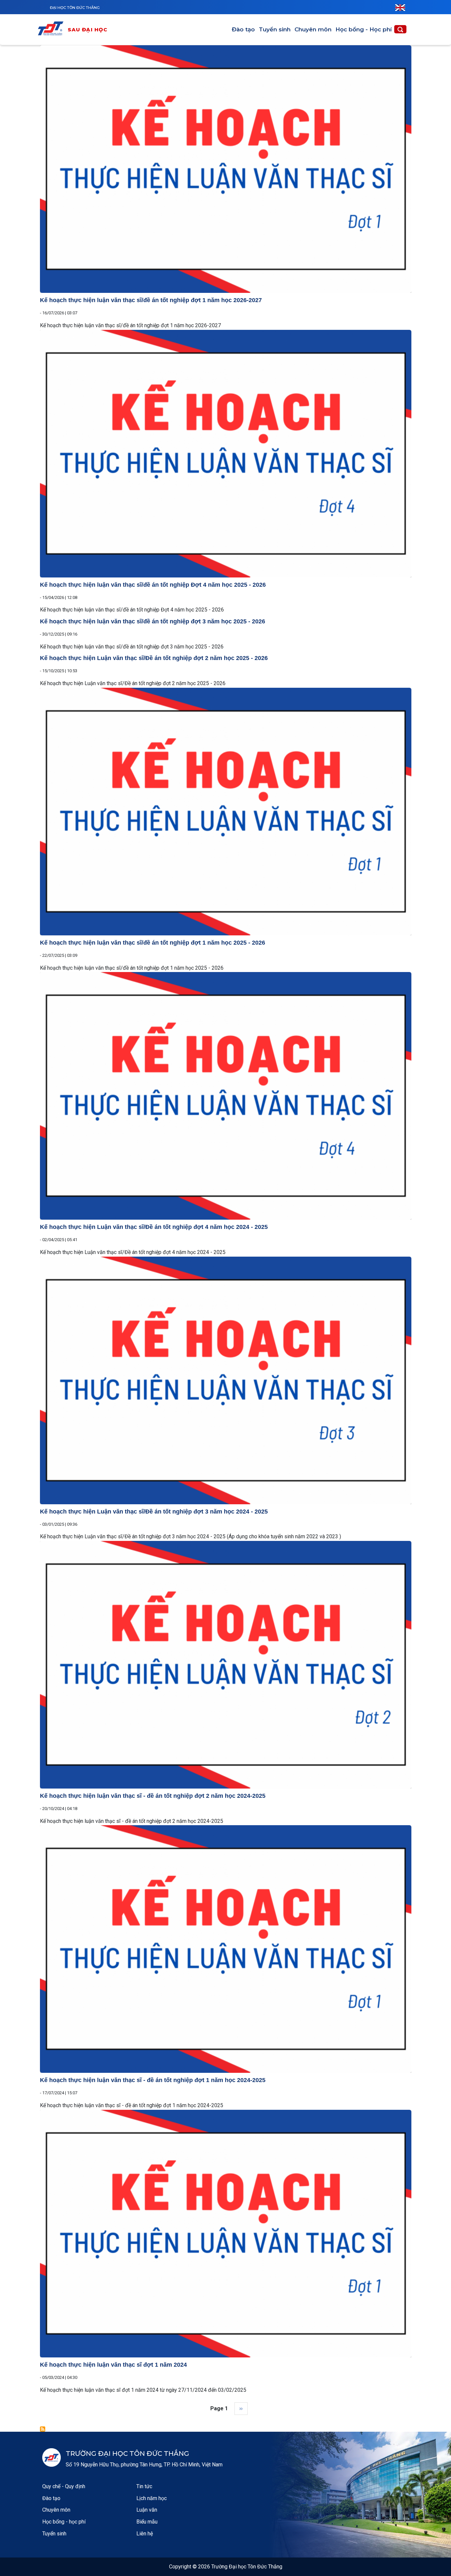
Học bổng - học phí (64, 2522)
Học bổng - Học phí (364, 29)
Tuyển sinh (275, 29)
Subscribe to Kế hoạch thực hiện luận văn (43, 2429)
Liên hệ (145, 2534)
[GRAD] (52, 30)
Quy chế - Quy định (64, 2486)
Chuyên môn (313, 29)
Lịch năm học (152, 2498)
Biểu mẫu (147, 2522)
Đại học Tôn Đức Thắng (75, 8)
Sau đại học (88, 30)
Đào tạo (243, 29)
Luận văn (147, 2510)
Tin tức (144, 2486)
